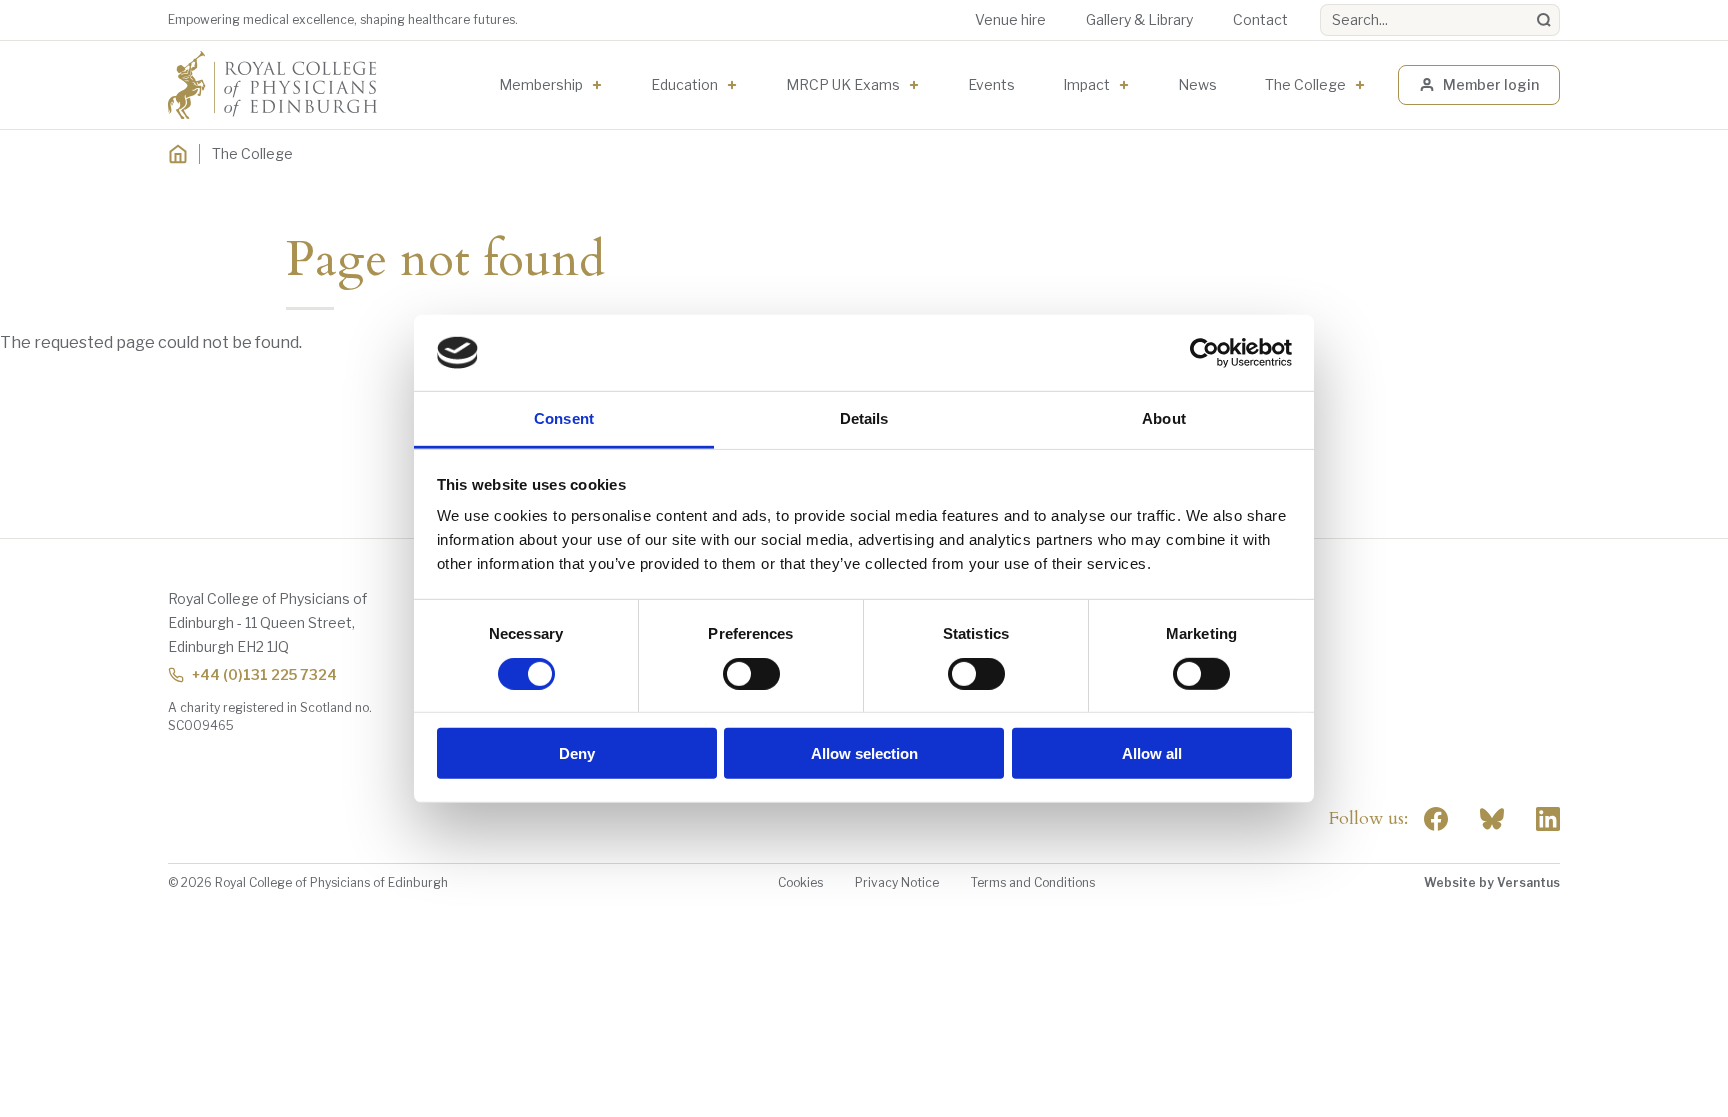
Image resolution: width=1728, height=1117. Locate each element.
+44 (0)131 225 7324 (264, 674)
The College (1305, 84)
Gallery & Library (1139, 19)
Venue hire (1010, 19)
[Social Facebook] (1436, 819)
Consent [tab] (564, 418)
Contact (1260, 19)
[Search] (1544, 20)
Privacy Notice (897, 882)
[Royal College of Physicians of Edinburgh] (272, 85)
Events (991, 84)
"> (1492, 819)
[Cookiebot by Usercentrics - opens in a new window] (1204, 353)
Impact (1086, 84)
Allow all (1152, 753)
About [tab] (1164, 418)
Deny (577, 753)
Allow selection (864, 753)
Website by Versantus (1492, 882)
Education (684, 84)
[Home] (178, 154)
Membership (541, 84)
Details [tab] (864, 418)
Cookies (800, 882)
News (1197, 84)
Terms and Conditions (1033, 882)
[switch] (751, 673)
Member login (1491, 84)
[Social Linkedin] (1548, 819)
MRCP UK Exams (843, 84)
